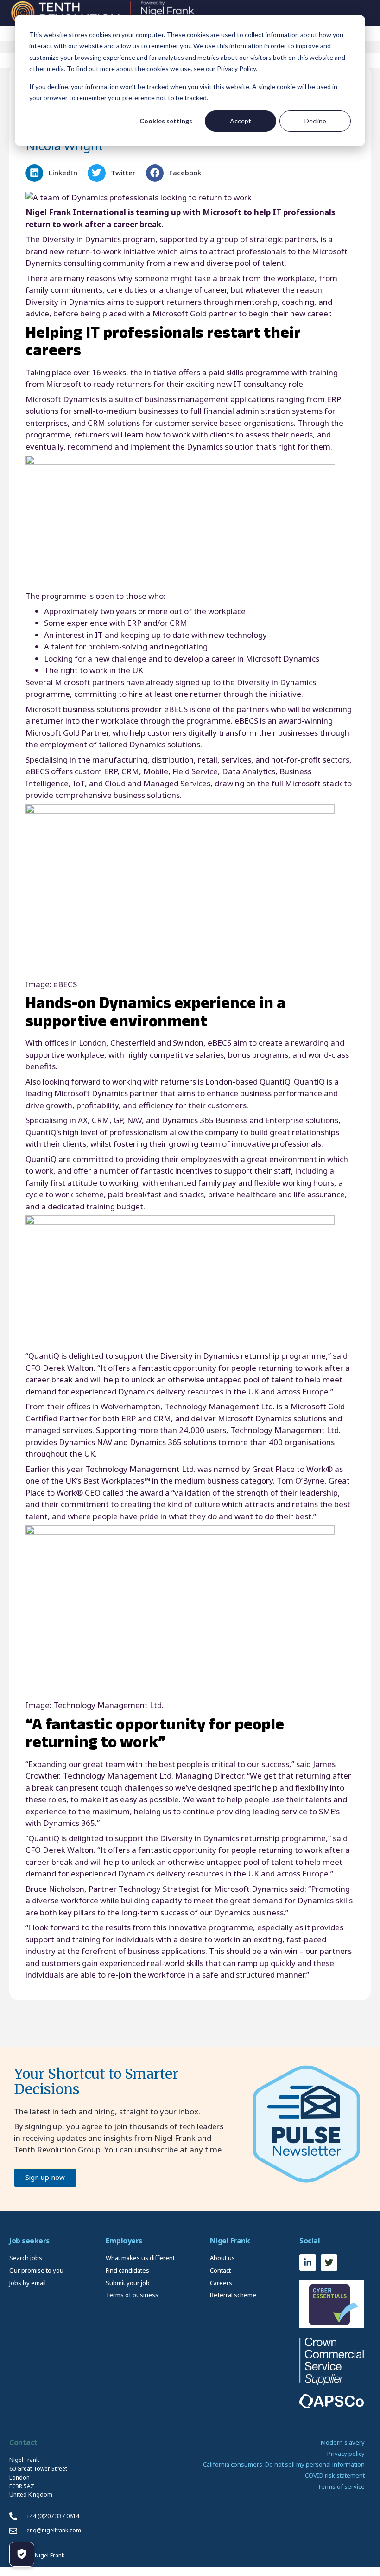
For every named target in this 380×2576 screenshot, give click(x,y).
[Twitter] (329, 2262)
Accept (241, 121)
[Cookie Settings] (22, 2554)
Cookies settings (166, 121)
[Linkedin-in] (308, 2262)
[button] (54, 173)
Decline (315, 121)
